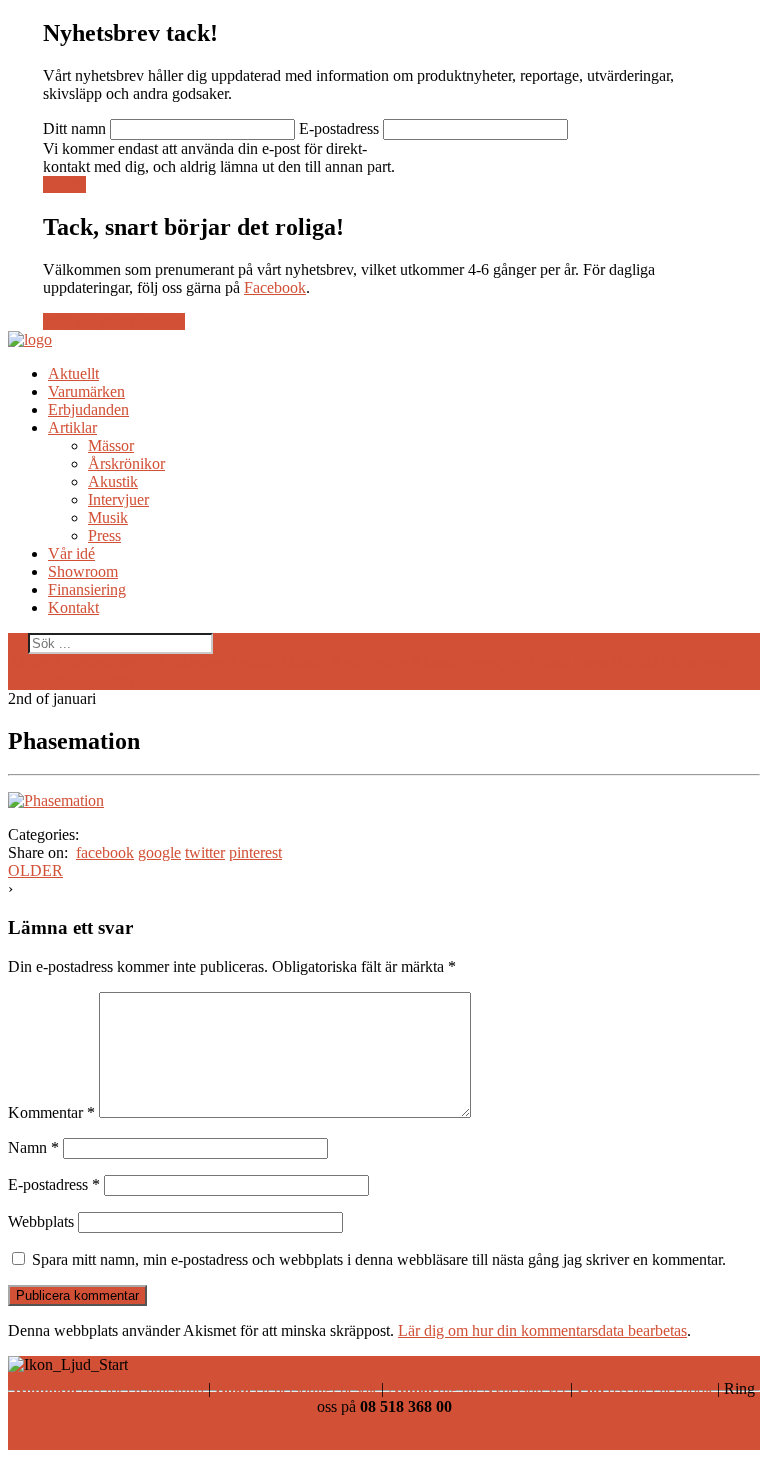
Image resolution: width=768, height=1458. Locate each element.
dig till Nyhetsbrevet (477, 1388)
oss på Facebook (645, 1388)
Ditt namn (74, 128)
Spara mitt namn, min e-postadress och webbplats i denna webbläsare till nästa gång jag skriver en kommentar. (379, 1259)
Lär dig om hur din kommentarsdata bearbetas (542, 1330)
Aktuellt (73, 373)
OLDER (35, 870)
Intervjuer (118, 499)
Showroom (83, 571)
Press (104, 535)
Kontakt (73, 607)
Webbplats (41, 1221)
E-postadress (339, 128)
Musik (108, 517)
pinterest (255, 852)
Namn (33, 1147)
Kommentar (51, 1112)
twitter (205, 852)
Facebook (275, 287)
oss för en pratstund (108, 1388)
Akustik (113, 481)
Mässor (111, 445)
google (159, 852)
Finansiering (87, 589)
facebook (105, 852)
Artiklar (72, 427)
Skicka (64, 184)
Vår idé (71, 553)
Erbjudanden (88, 409)
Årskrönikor (126, 463)
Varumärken (86, 391)
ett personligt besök (296, 1388)
